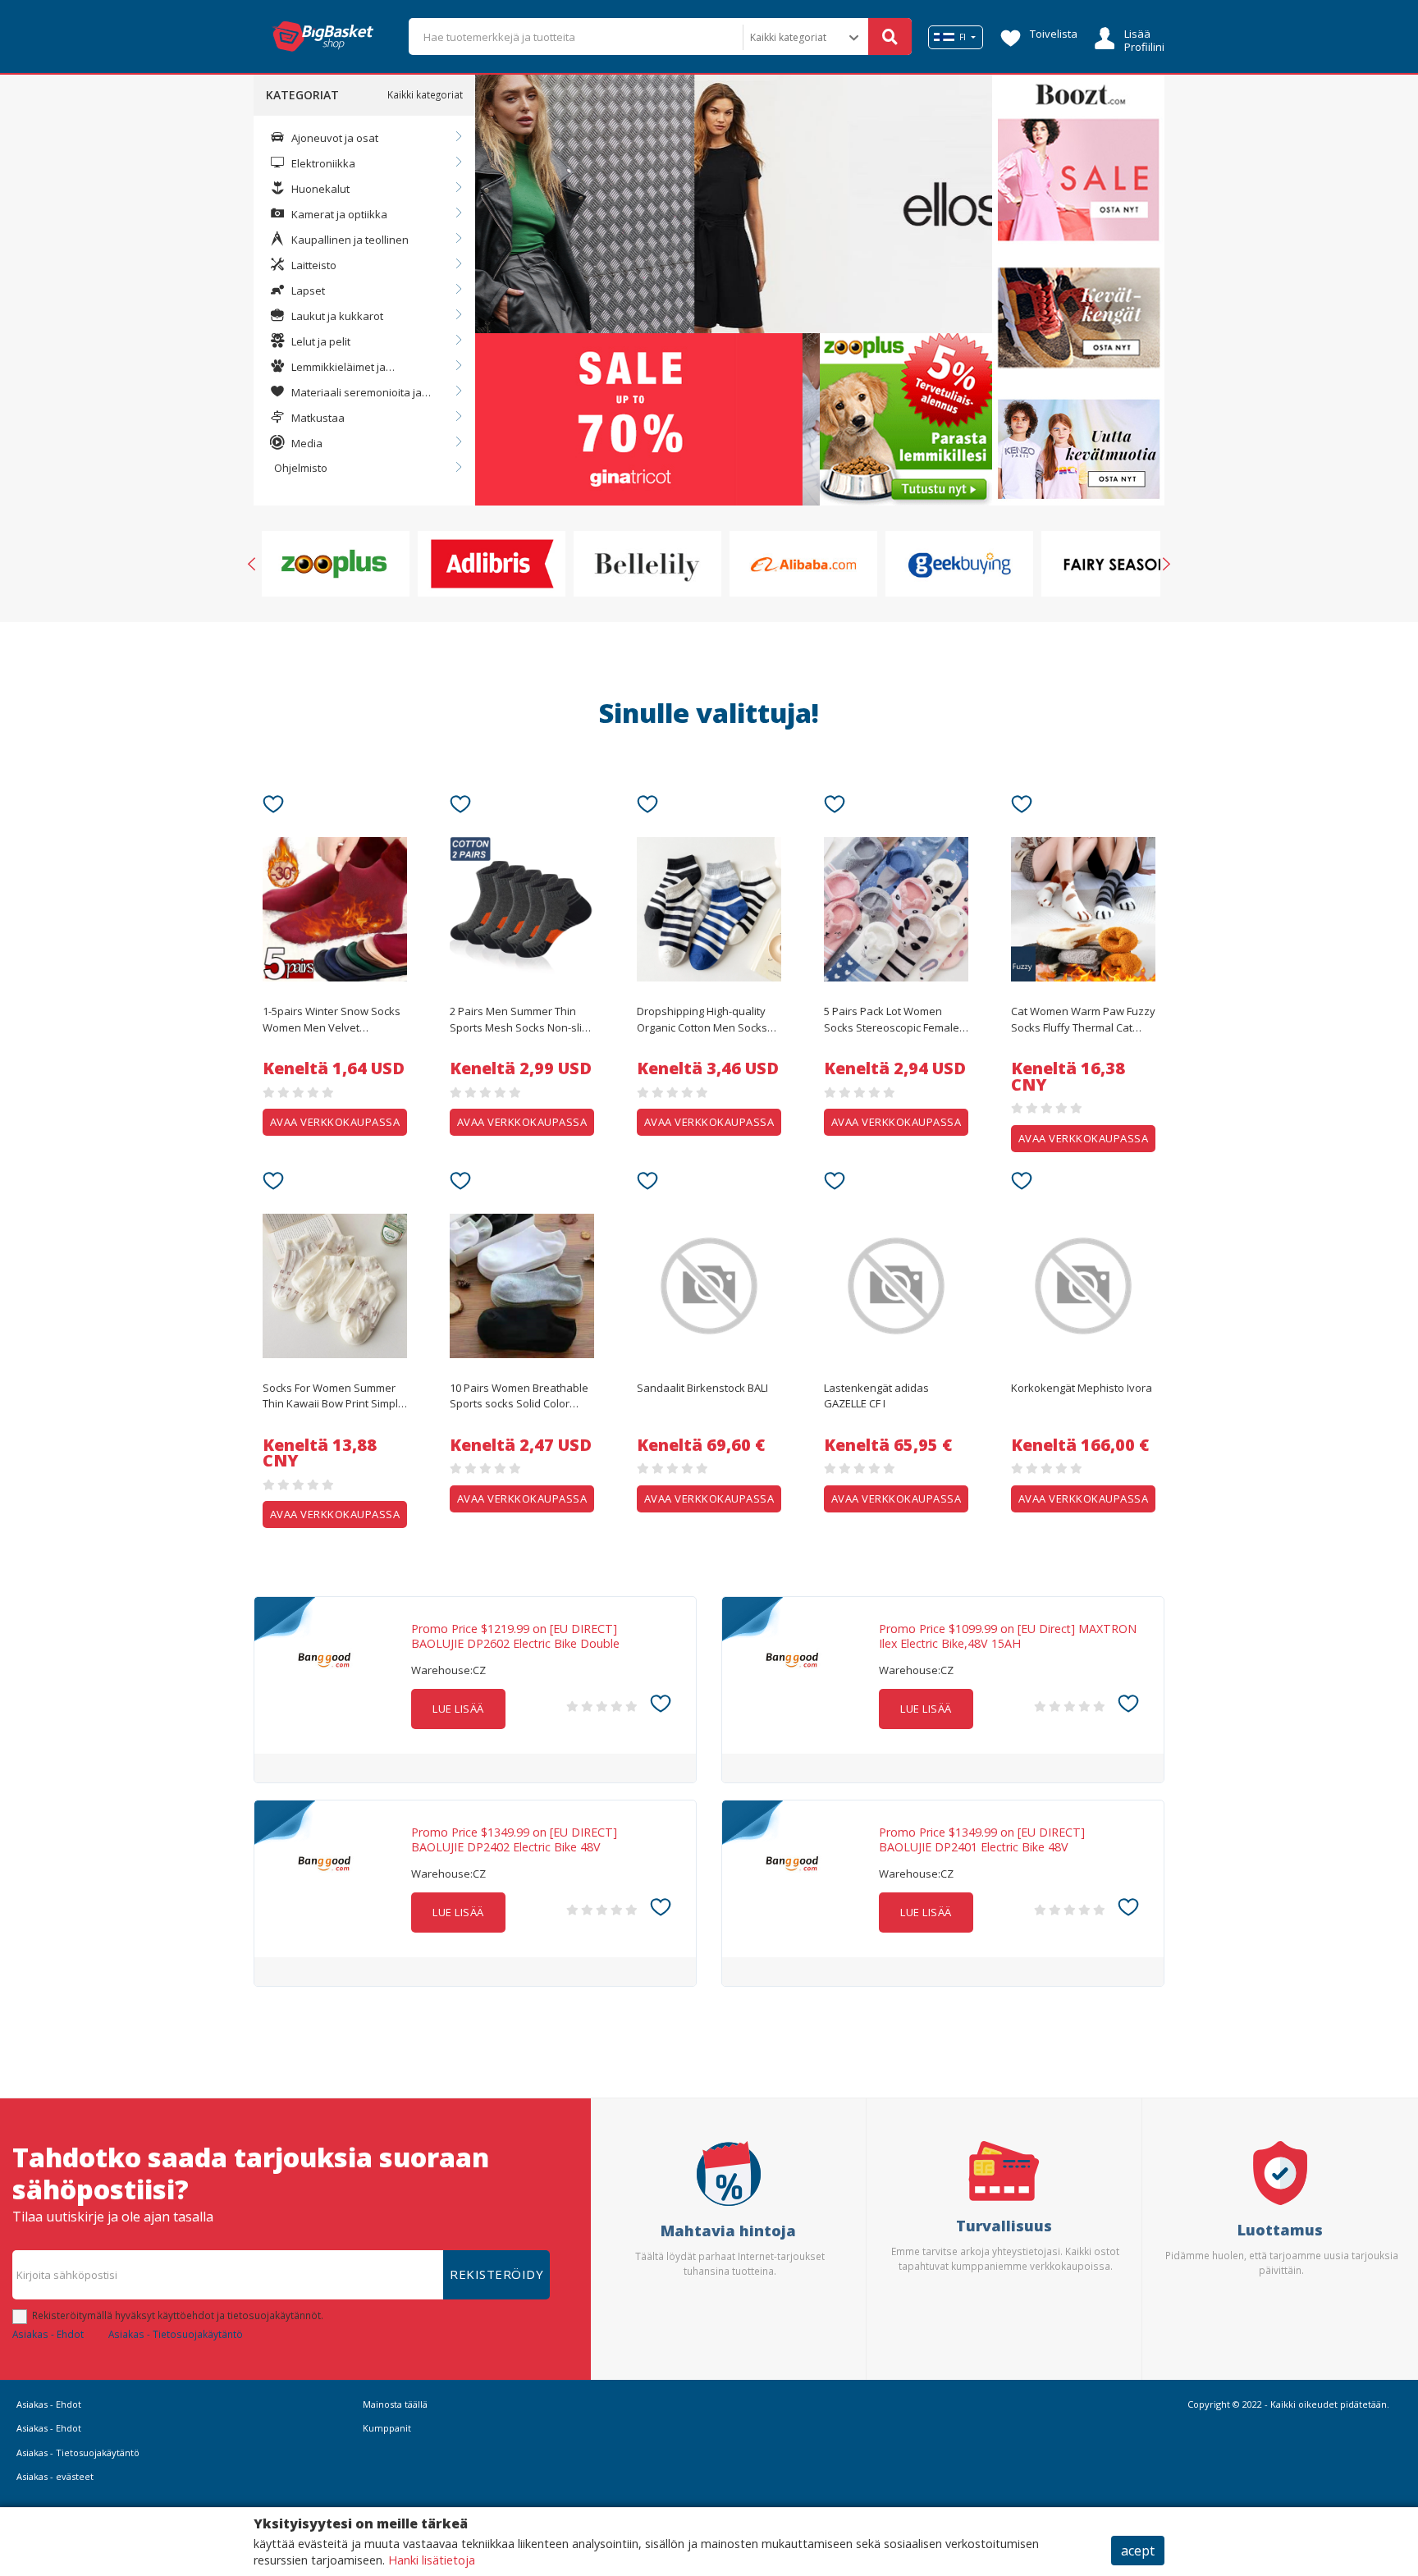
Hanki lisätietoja (432, 2560)
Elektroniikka (322, 163)
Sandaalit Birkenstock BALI (702, 1388)
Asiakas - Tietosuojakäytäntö (176, 2334)
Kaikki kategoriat (425, 94)
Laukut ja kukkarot (336, 316)
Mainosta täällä (395, 2404)
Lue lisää (458, 1709)
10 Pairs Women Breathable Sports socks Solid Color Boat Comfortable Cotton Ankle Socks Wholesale (519, 1397)
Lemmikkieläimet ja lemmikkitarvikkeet (328, 368)
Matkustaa (317, 418)
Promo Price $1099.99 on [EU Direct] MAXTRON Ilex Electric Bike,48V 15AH (1008, 1636)
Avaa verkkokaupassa (335, 1122)
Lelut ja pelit (320, 341)
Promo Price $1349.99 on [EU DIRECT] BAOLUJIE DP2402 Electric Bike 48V (514, 1840)
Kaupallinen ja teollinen (349, 240)
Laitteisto (313, 265)
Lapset (307, 291)
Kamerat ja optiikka (338, 214)
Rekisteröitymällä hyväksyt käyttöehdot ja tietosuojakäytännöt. (178, 2315)
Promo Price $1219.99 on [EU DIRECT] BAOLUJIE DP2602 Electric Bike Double (515, 1636)
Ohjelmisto (301, 468)
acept (1138, 2551)
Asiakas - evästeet (55, 2476)
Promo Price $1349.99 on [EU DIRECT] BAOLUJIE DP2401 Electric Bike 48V (982, 1840)
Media (306, 443)
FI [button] (963, 37)
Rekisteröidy (496, 2274)
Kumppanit (387, 2428)
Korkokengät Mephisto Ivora (1082, 1388)
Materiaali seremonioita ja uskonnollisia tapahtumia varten (351, 393)
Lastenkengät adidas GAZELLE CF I (876, 1396)
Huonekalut (319, 189)
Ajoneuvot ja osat (334, 138)
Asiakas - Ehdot (48, 2334)
